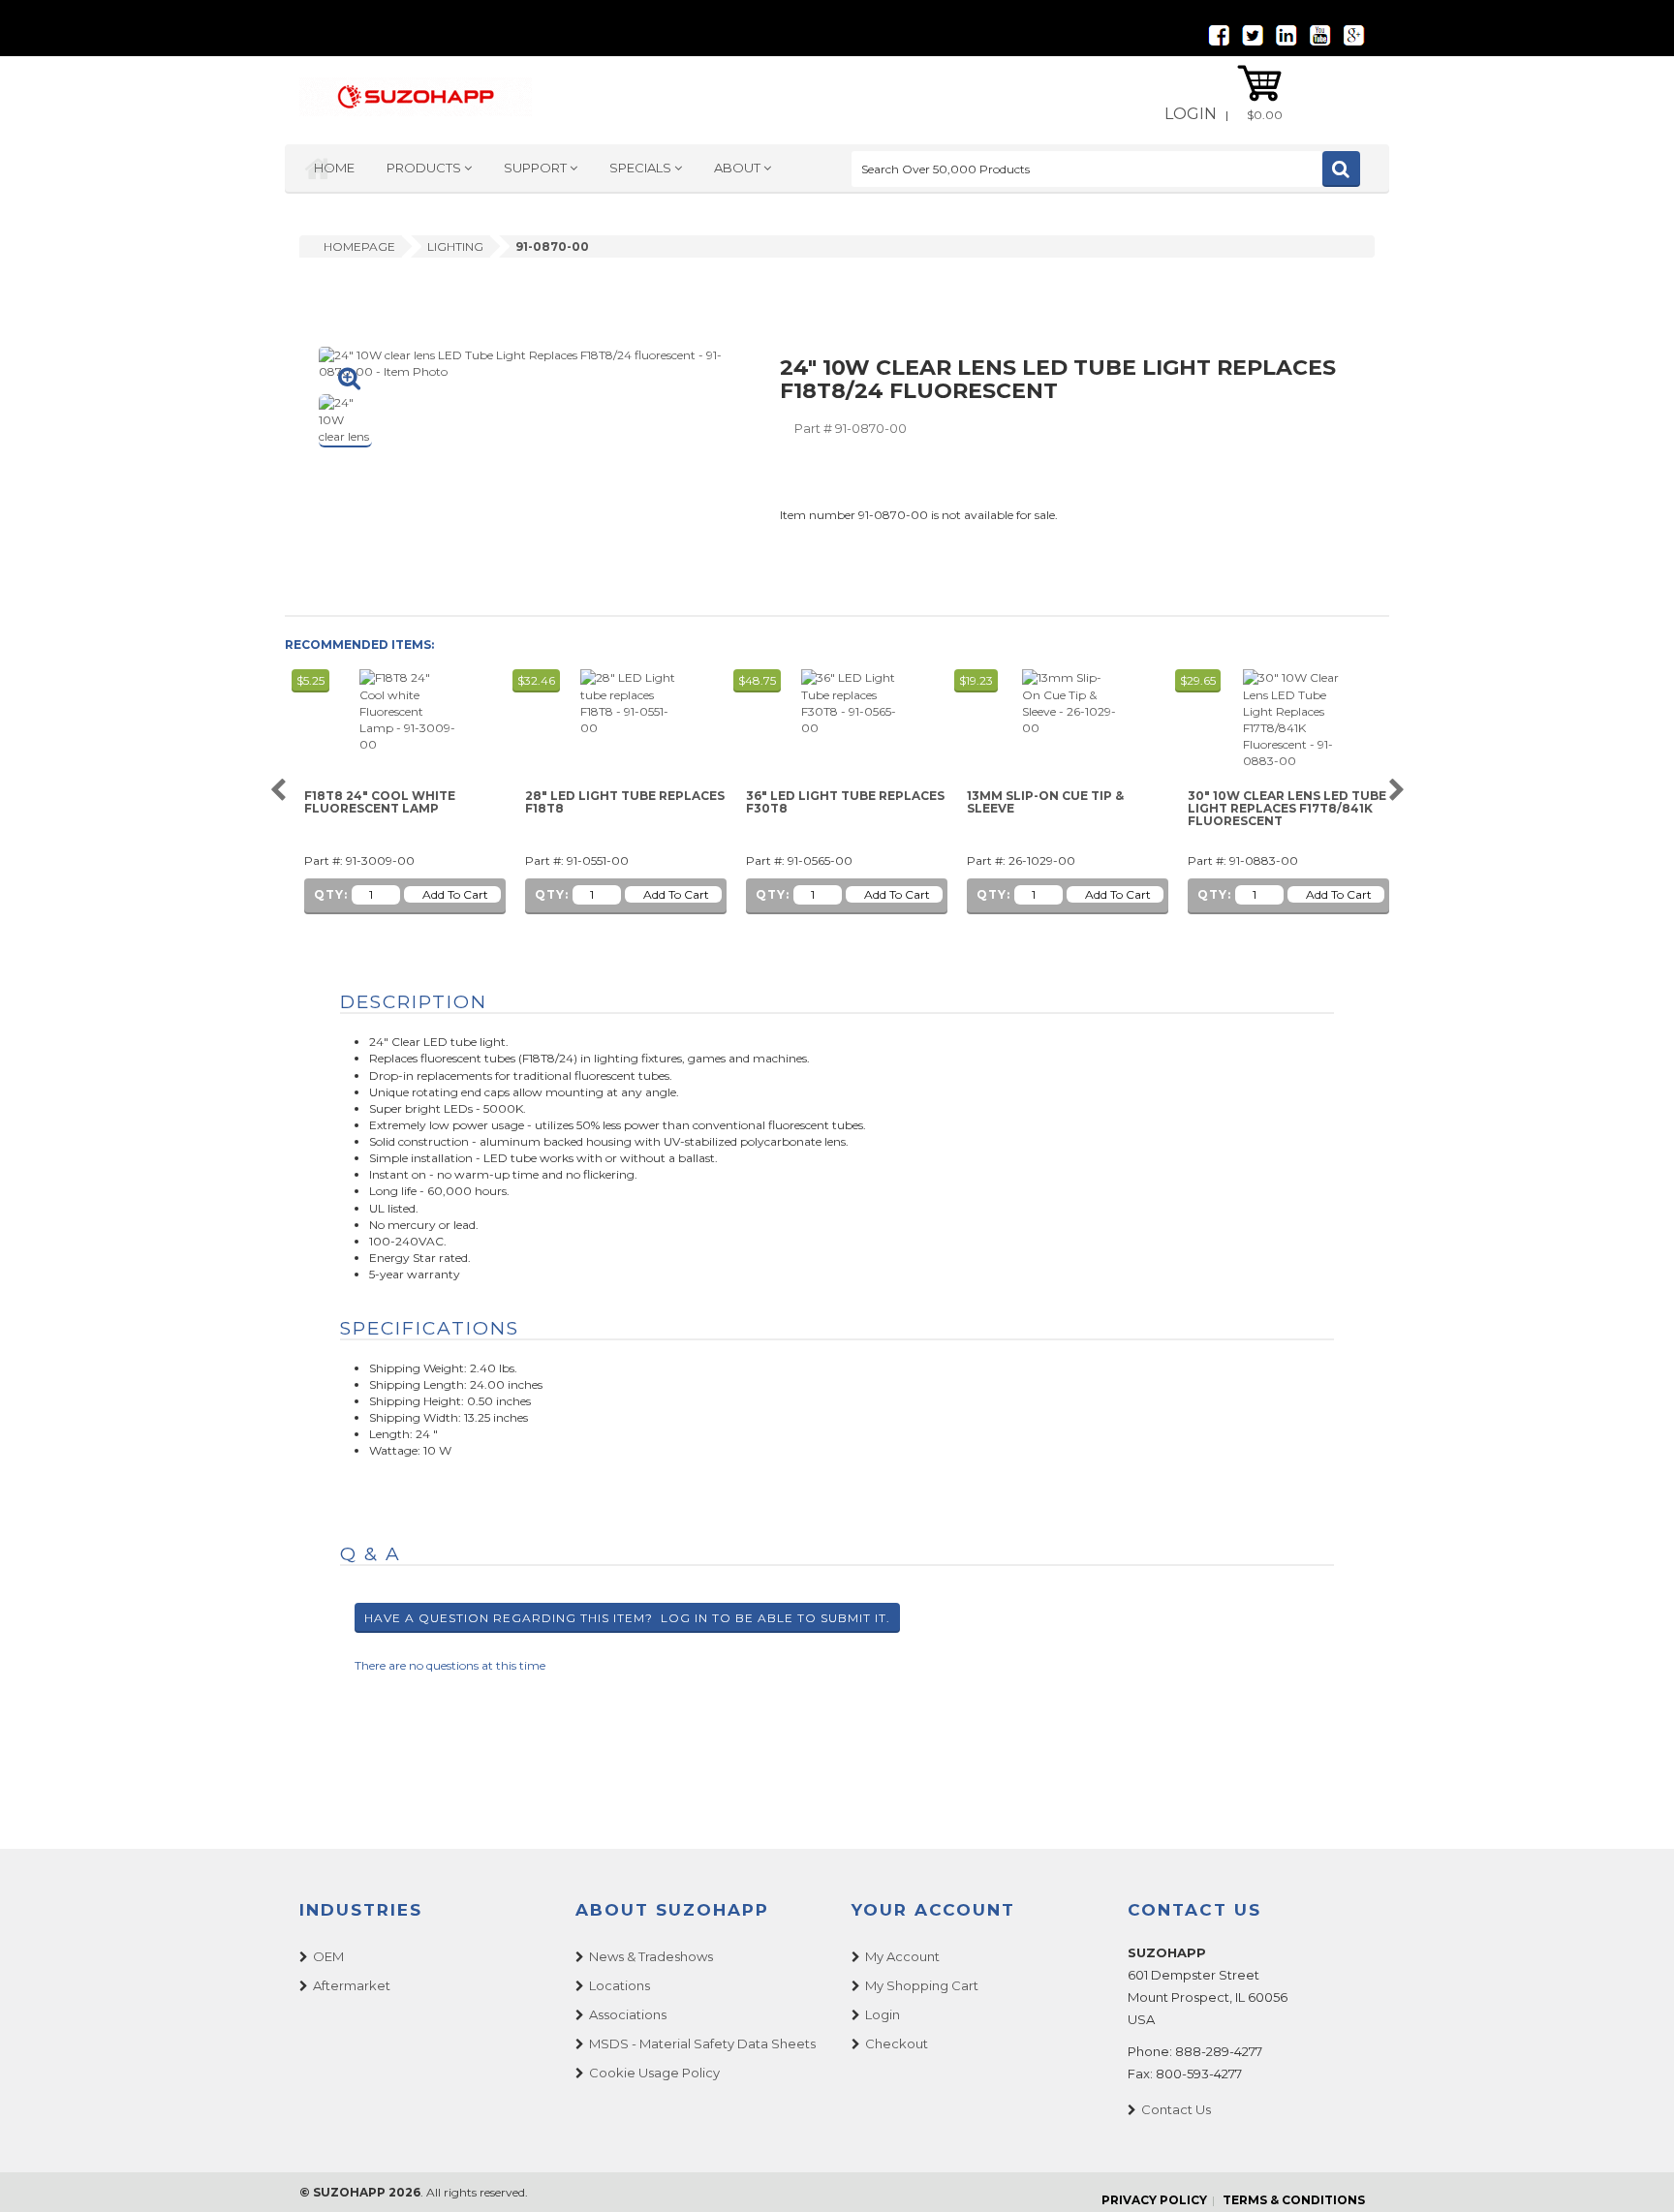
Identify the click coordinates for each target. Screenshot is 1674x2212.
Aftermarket (352, 1985)
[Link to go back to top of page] (1635, 2173)
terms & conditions (1294, 2200)
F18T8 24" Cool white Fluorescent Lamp (380, 802)
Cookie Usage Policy (654, 2073)
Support (537, 168)
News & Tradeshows (651, 1956)
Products (425, 168)
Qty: (331, 894)
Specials (642, 168)
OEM (328, 1956)
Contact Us (1176, 2109)
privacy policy (1154, 2200)
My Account (902, 1956)
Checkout (897, 2043)
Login (1191, 114)
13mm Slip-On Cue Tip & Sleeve (1045, 802)
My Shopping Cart (922, 1985)
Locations (620, 1985)
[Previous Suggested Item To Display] (278, 791)
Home (334, 168)
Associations (628, 2014)
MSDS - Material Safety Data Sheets (702, 2043)
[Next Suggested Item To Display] (1396, 791)
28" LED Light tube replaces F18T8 (625, 802)
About (739, 168)
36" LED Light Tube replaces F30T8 (845, 802)
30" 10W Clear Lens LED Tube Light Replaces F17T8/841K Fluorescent (1287, 809)
